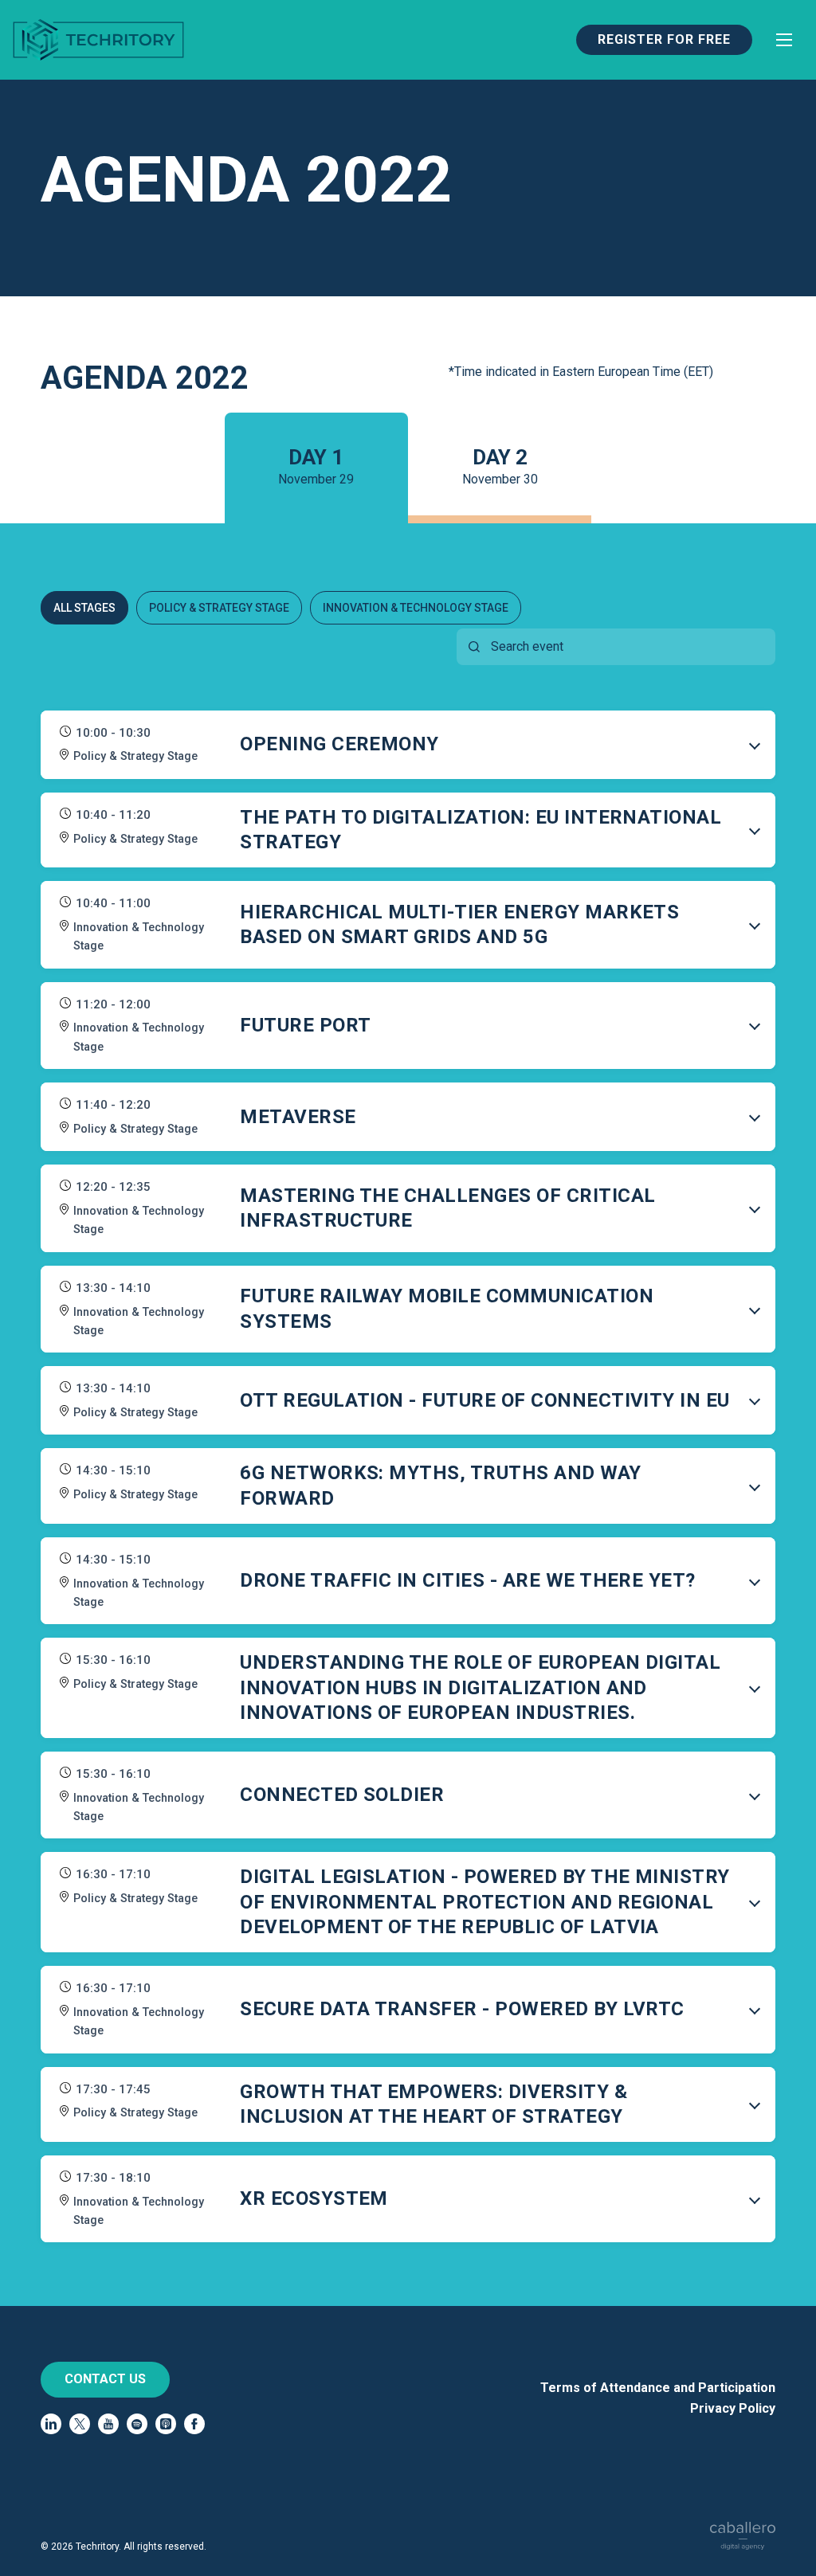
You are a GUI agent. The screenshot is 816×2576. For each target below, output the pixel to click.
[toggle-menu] (784, 40)
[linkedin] (51, 2424)
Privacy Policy (733, 2408)
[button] (408, 745)
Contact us (105, 2379)
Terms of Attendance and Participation (658, 2388)
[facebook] (194, 2424)
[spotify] (137, 2424)
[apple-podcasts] (166, 2424)
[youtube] (108, 2424)
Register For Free (664, 39)
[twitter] (80, 2424)
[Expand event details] (755, 745)
